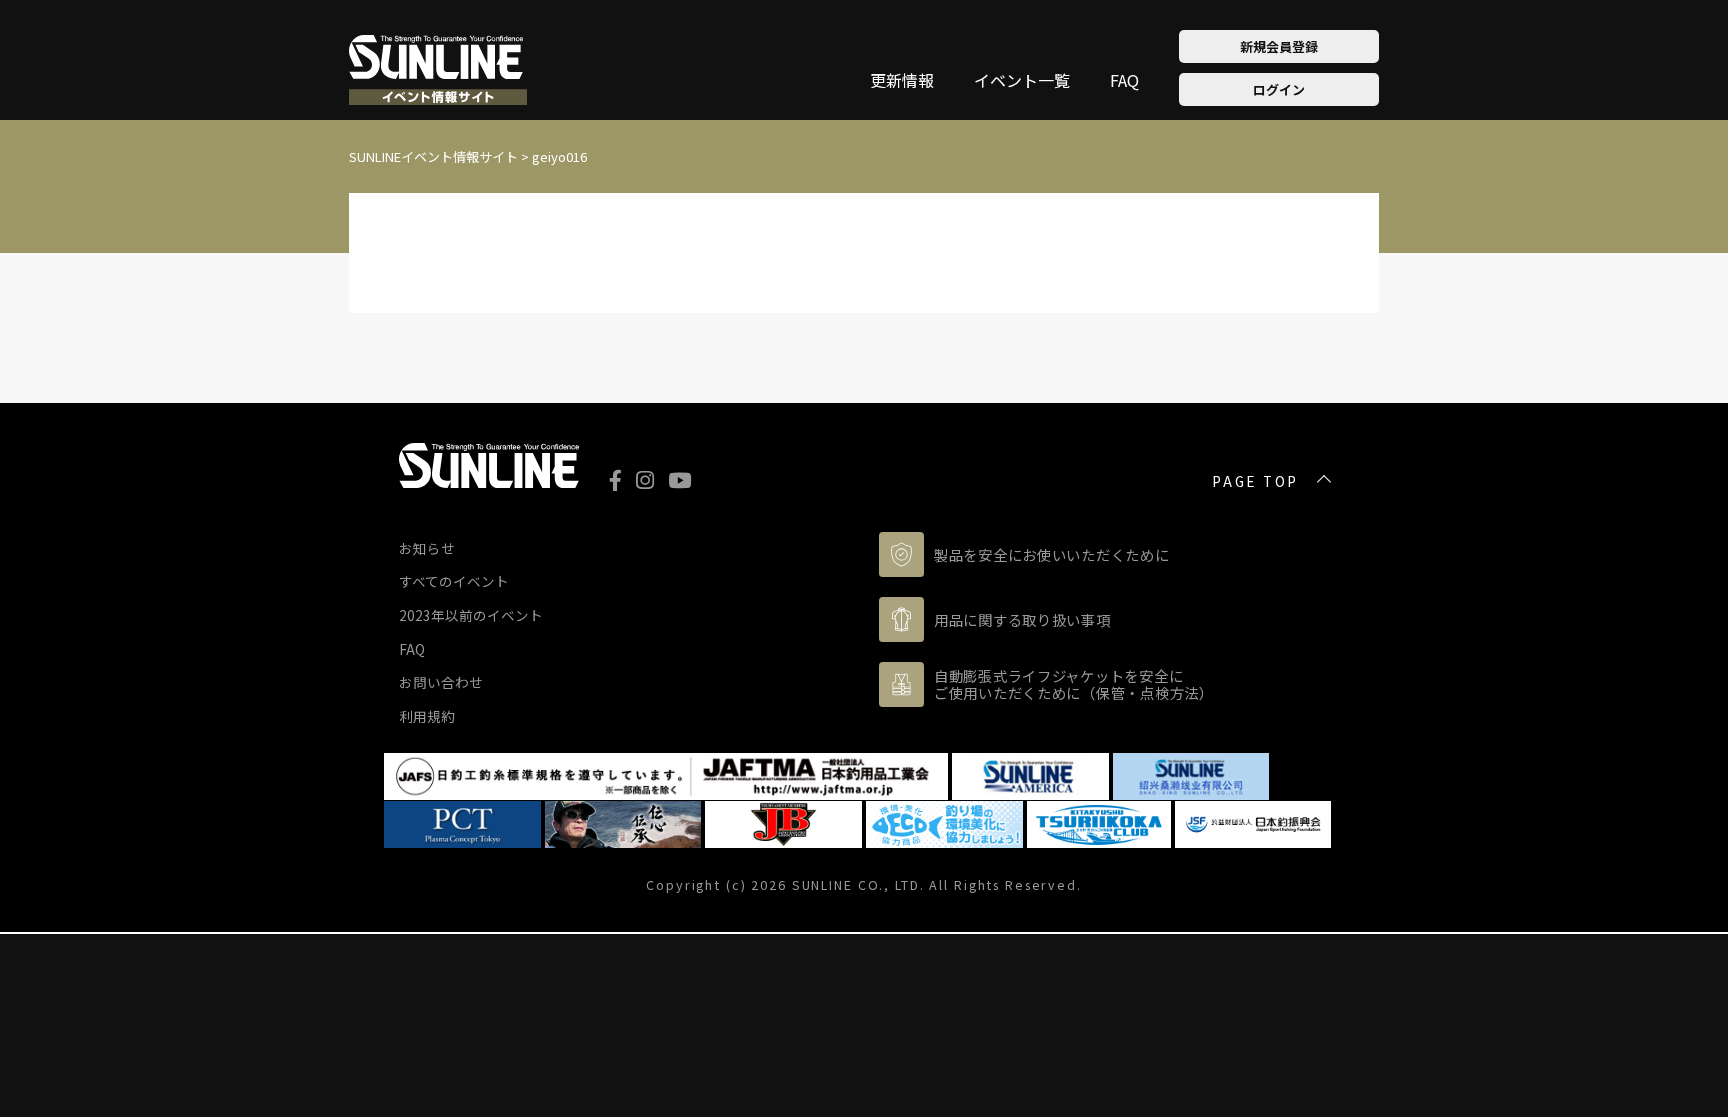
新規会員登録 (1279, 46)
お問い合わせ (441, 682)
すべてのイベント (454, 581)
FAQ (1124, 82)
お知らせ (427, 548)
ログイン (1279, 89)
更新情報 (902, 82)
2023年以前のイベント (471, 615)
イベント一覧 (1022, 82)
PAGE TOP (1255, 482)
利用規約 (427, 716)
